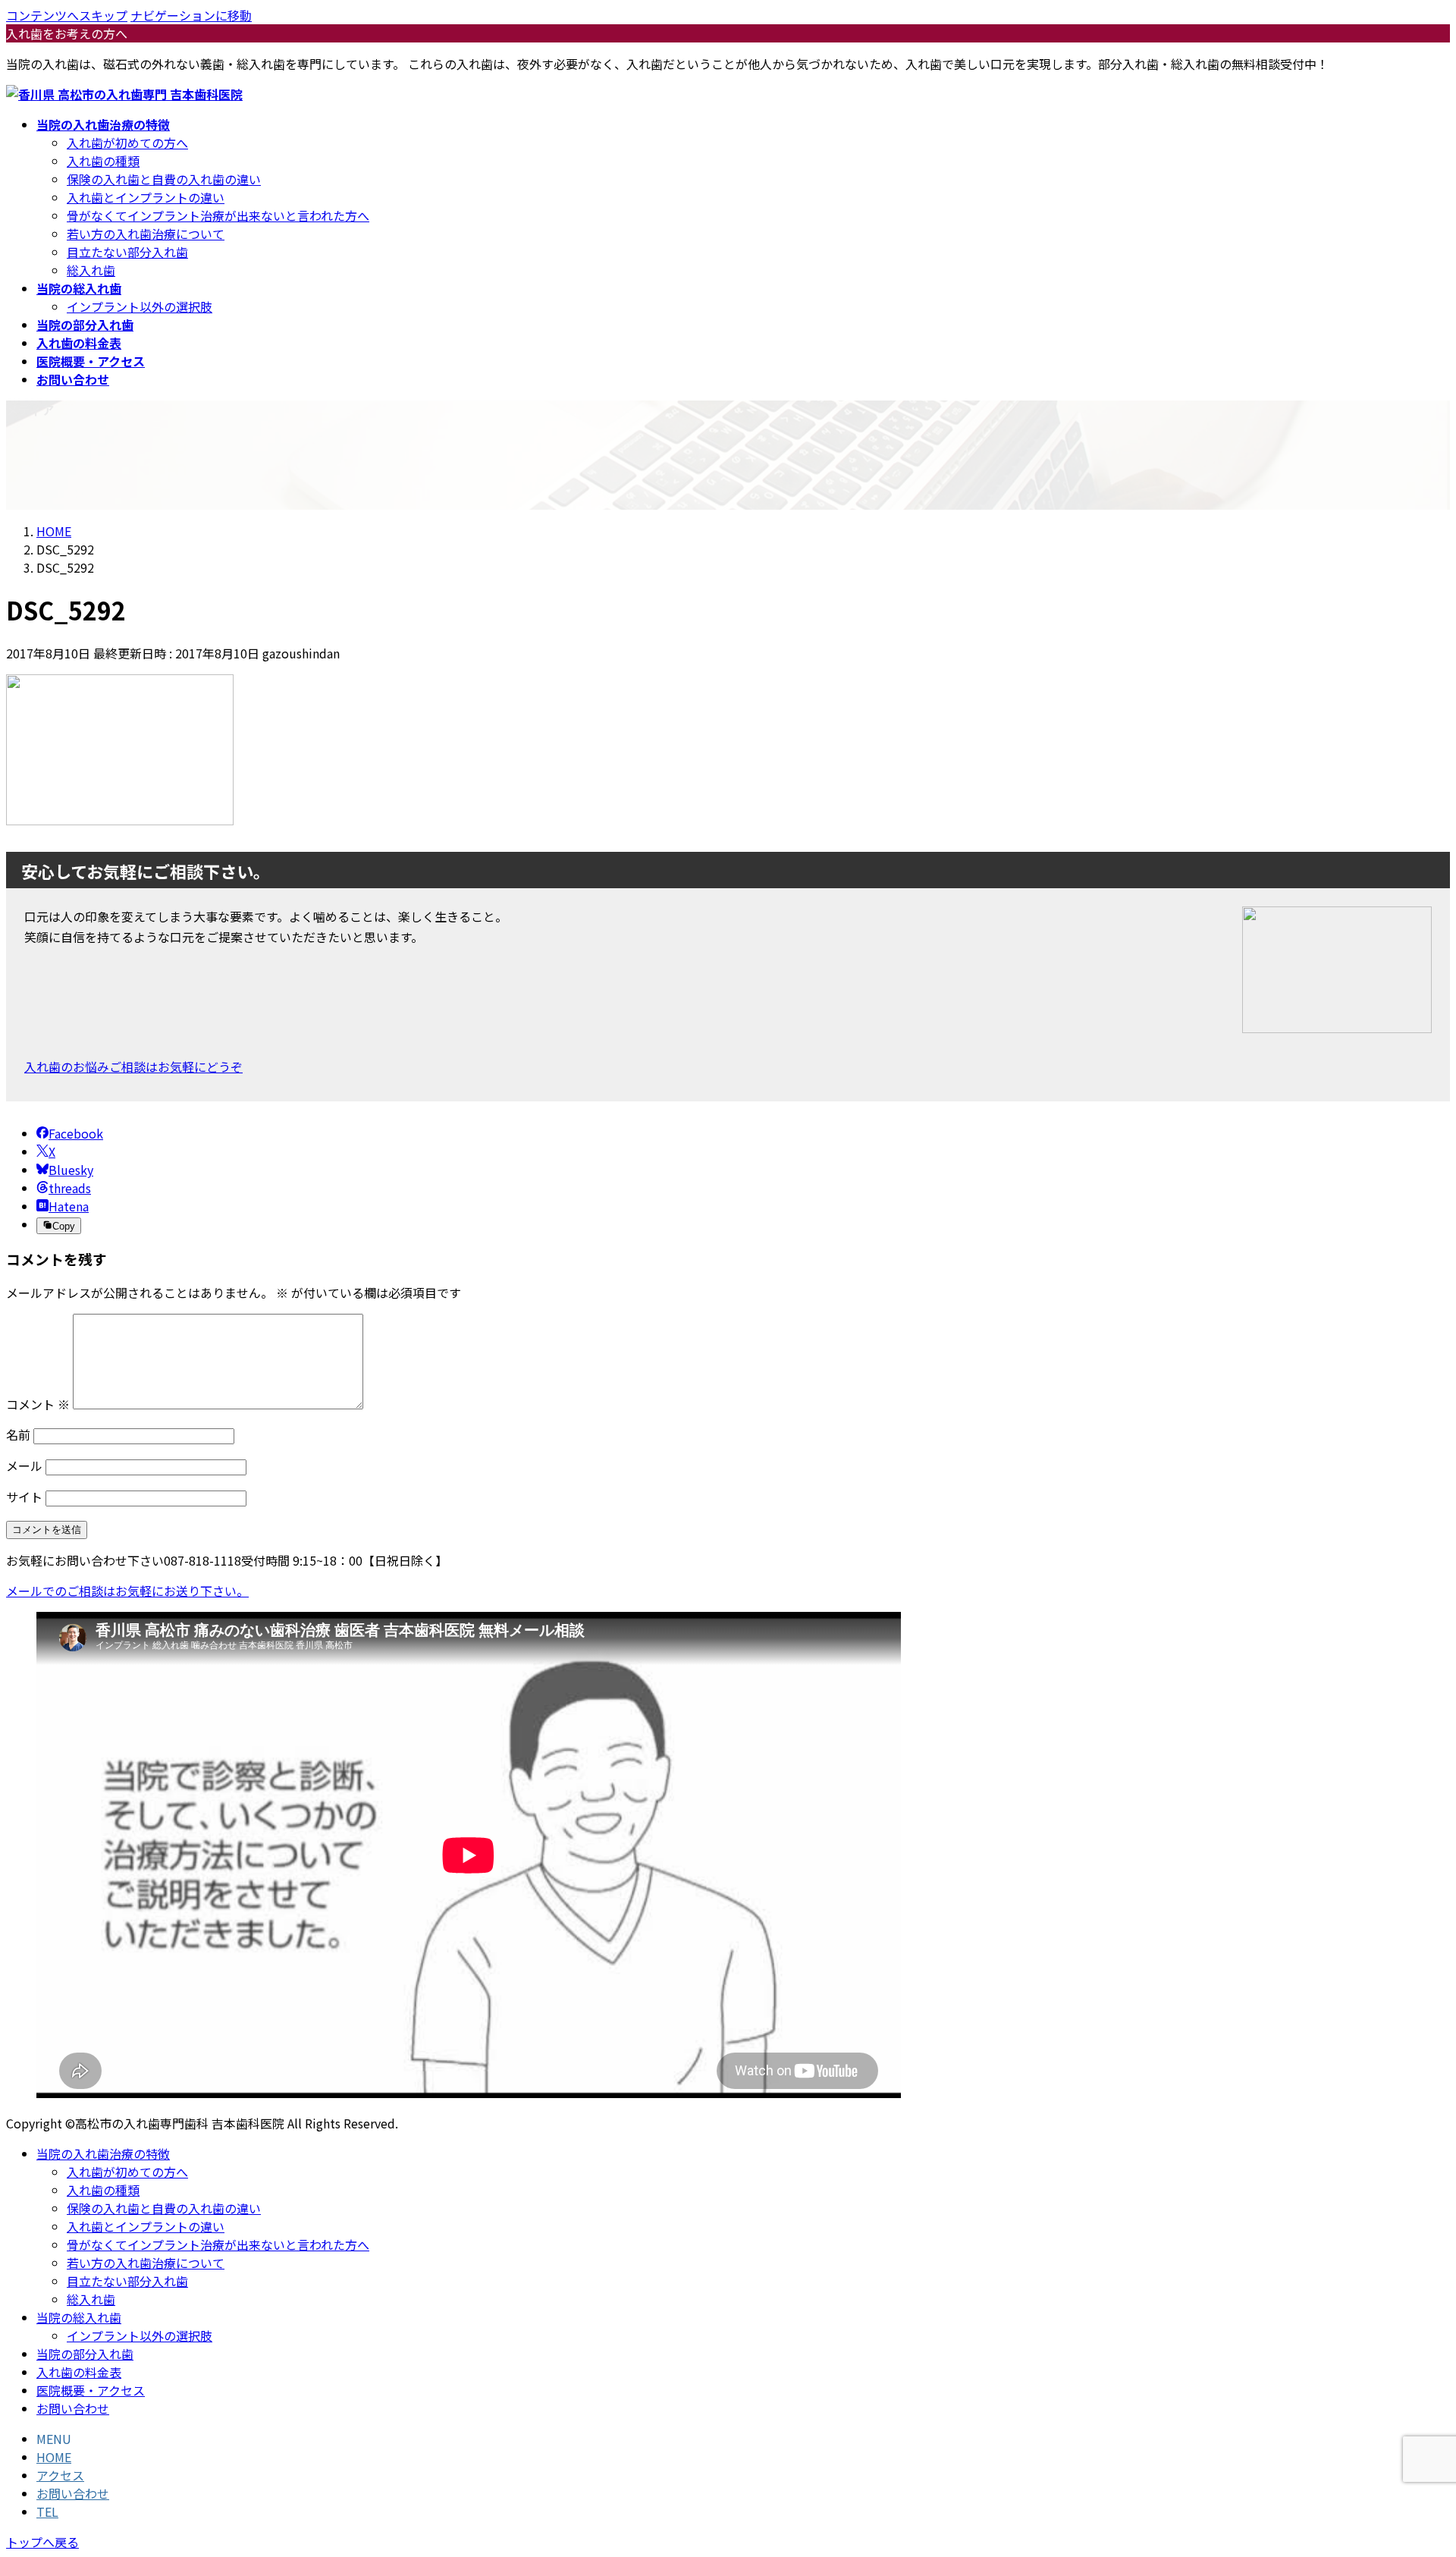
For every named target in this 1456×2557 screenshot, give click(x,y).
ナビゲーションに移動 (191, 15)
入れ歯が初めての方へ (127, 143)
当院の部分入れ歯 (85, 2354)
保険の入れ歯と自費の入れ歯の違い (164, 179)
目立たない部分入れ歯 (127, 252)
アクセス (60, 2475)
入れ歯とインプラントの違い (146, 197)
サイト (24, 1497)
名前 (18, 1434)
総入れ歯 (91, 270)
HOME (54, 2457)
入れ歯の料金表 (79, 2372)
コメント (38, 1404)
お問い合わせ (73, 2408)
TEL (47, 2511)
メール (24, 1465)
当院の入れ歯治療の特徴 (103, 2153)
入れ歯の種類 (103, 161)
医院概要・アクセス (91, 2390)
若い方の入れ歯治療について (146, 234)
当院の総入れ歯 (79, 2317)
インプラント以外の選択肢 (140, 306)
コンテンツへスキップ (67, 15)
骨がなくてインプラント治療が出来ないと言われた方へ (218, 215)
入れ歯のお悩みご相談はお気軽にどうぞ (133, 1066)
